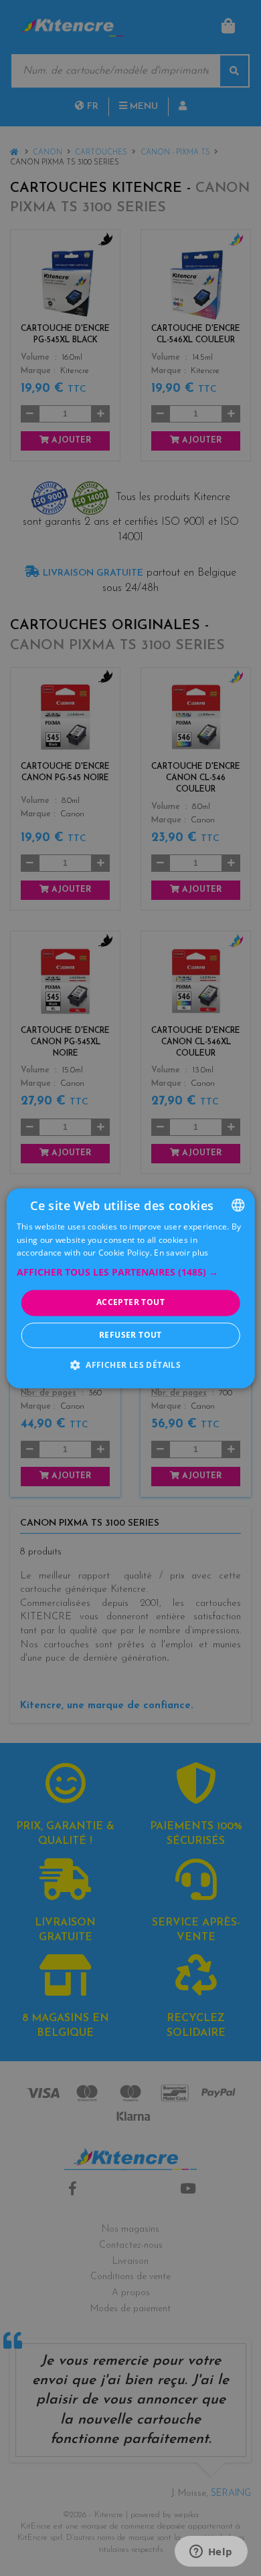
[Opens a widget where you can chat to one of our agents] (211, 2553)
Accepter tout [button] (130, 1303)
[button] (131, 1273)
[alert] (130, 1288)
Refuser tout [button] (130, 1335)
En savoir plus (181, 1253)
